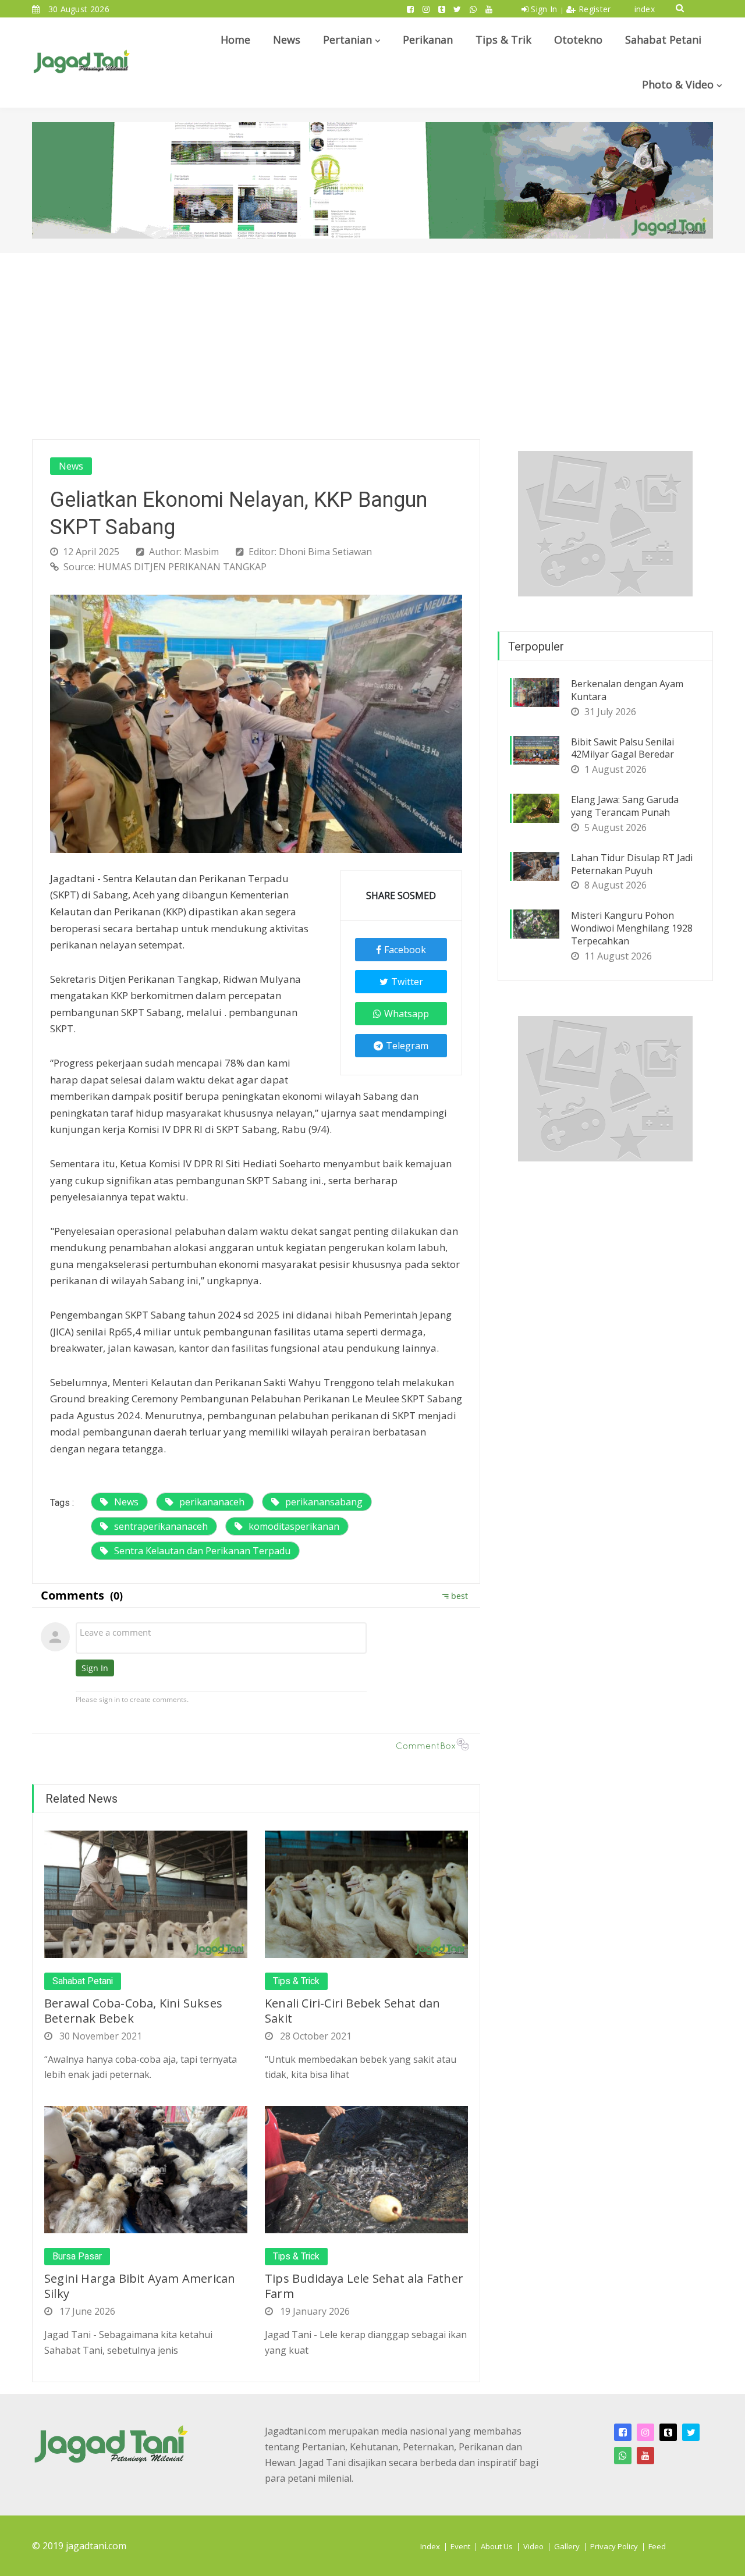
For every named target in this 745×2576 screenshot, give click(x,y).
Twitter (407, 982)
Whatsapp (407, 1014)
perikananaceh (212, 1502)
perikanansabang (324, 1502)
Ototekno (578, 40)
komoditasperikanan (294, 1526)
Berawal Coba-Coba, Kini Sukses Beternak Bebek (133, 2011)
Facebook (405, 950)
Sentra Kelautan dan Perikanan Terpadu (202, 1551)
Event (460, 2546)
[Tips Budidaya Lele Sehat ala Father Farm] (366, 2169)
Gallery (567, 2546)
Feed (657, 2546)
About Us (497, 2546)
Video (533, 2546)
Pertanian (347, 40)
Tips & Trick (296, 1981)
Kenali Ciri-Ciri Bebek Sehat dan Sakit (352, 2011)
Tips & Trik (503, 40)
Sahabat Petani (663, 40)
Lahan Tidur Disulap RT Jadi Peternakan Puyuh (632, 864)
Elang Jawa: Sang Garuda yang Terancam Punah (625, 806)
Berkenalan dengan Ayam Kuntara (627, 690)
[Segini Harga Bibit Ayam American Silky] (146, 2169)
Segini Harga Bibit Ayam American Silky (140, 2286)
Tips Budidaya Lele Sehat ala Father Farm (364, 2286)
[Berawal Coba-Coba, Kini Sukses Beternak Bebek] (146, 1893)
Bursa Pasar (77, 2257)
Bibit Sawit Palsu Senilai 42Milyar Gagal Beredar (622, 748)
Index (430, 2546)
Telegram (407, 1046)
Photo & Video (678, 84)
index (645, 9)
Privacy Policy (614, 2546)
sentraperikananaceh (161, 1526)
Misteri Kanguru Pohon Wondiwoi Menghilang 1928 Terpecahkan (632, 928)
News (287, 40)
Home (235, 40)
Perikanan (428, 40)
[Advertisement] (372, 340)
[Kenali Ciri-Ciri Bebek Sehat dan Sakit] (366, 1893)
